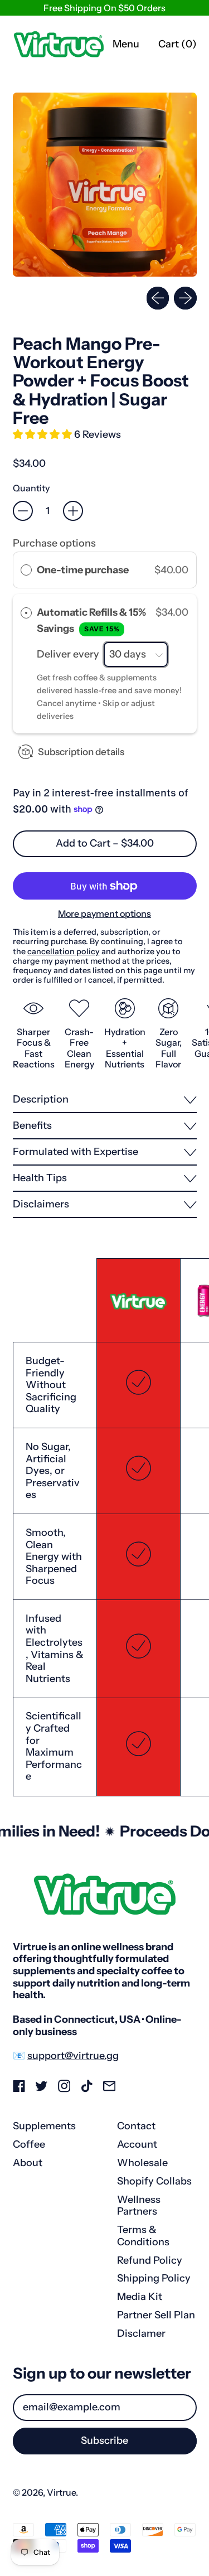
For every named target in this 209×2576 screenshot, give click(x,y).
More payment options (104, 914)
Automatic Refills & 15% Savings (91, 620)
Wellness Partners (139, 2206)
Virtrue (61, 2492)
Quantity (31, 488)
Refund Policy (150, 2260)
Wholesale (142, 2163)
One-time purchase (83, 570)
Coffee (29, 2144)
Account (137, 2144)
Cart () (177, 47)
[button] (105, 185)
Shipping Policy (154, 2278)
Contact (136, 2126)
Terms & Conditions (143, 2236)
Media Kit (140, 2297)
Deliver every (69, 654)
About (28, 2163)
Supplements (44, 2126)
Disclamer (141, 2333)
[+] (73, 511)
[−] (23, 511)
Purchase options (54, 543)
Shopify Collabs (154, 2181)
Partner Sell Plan (156, 2315)
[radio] (26, 570)
